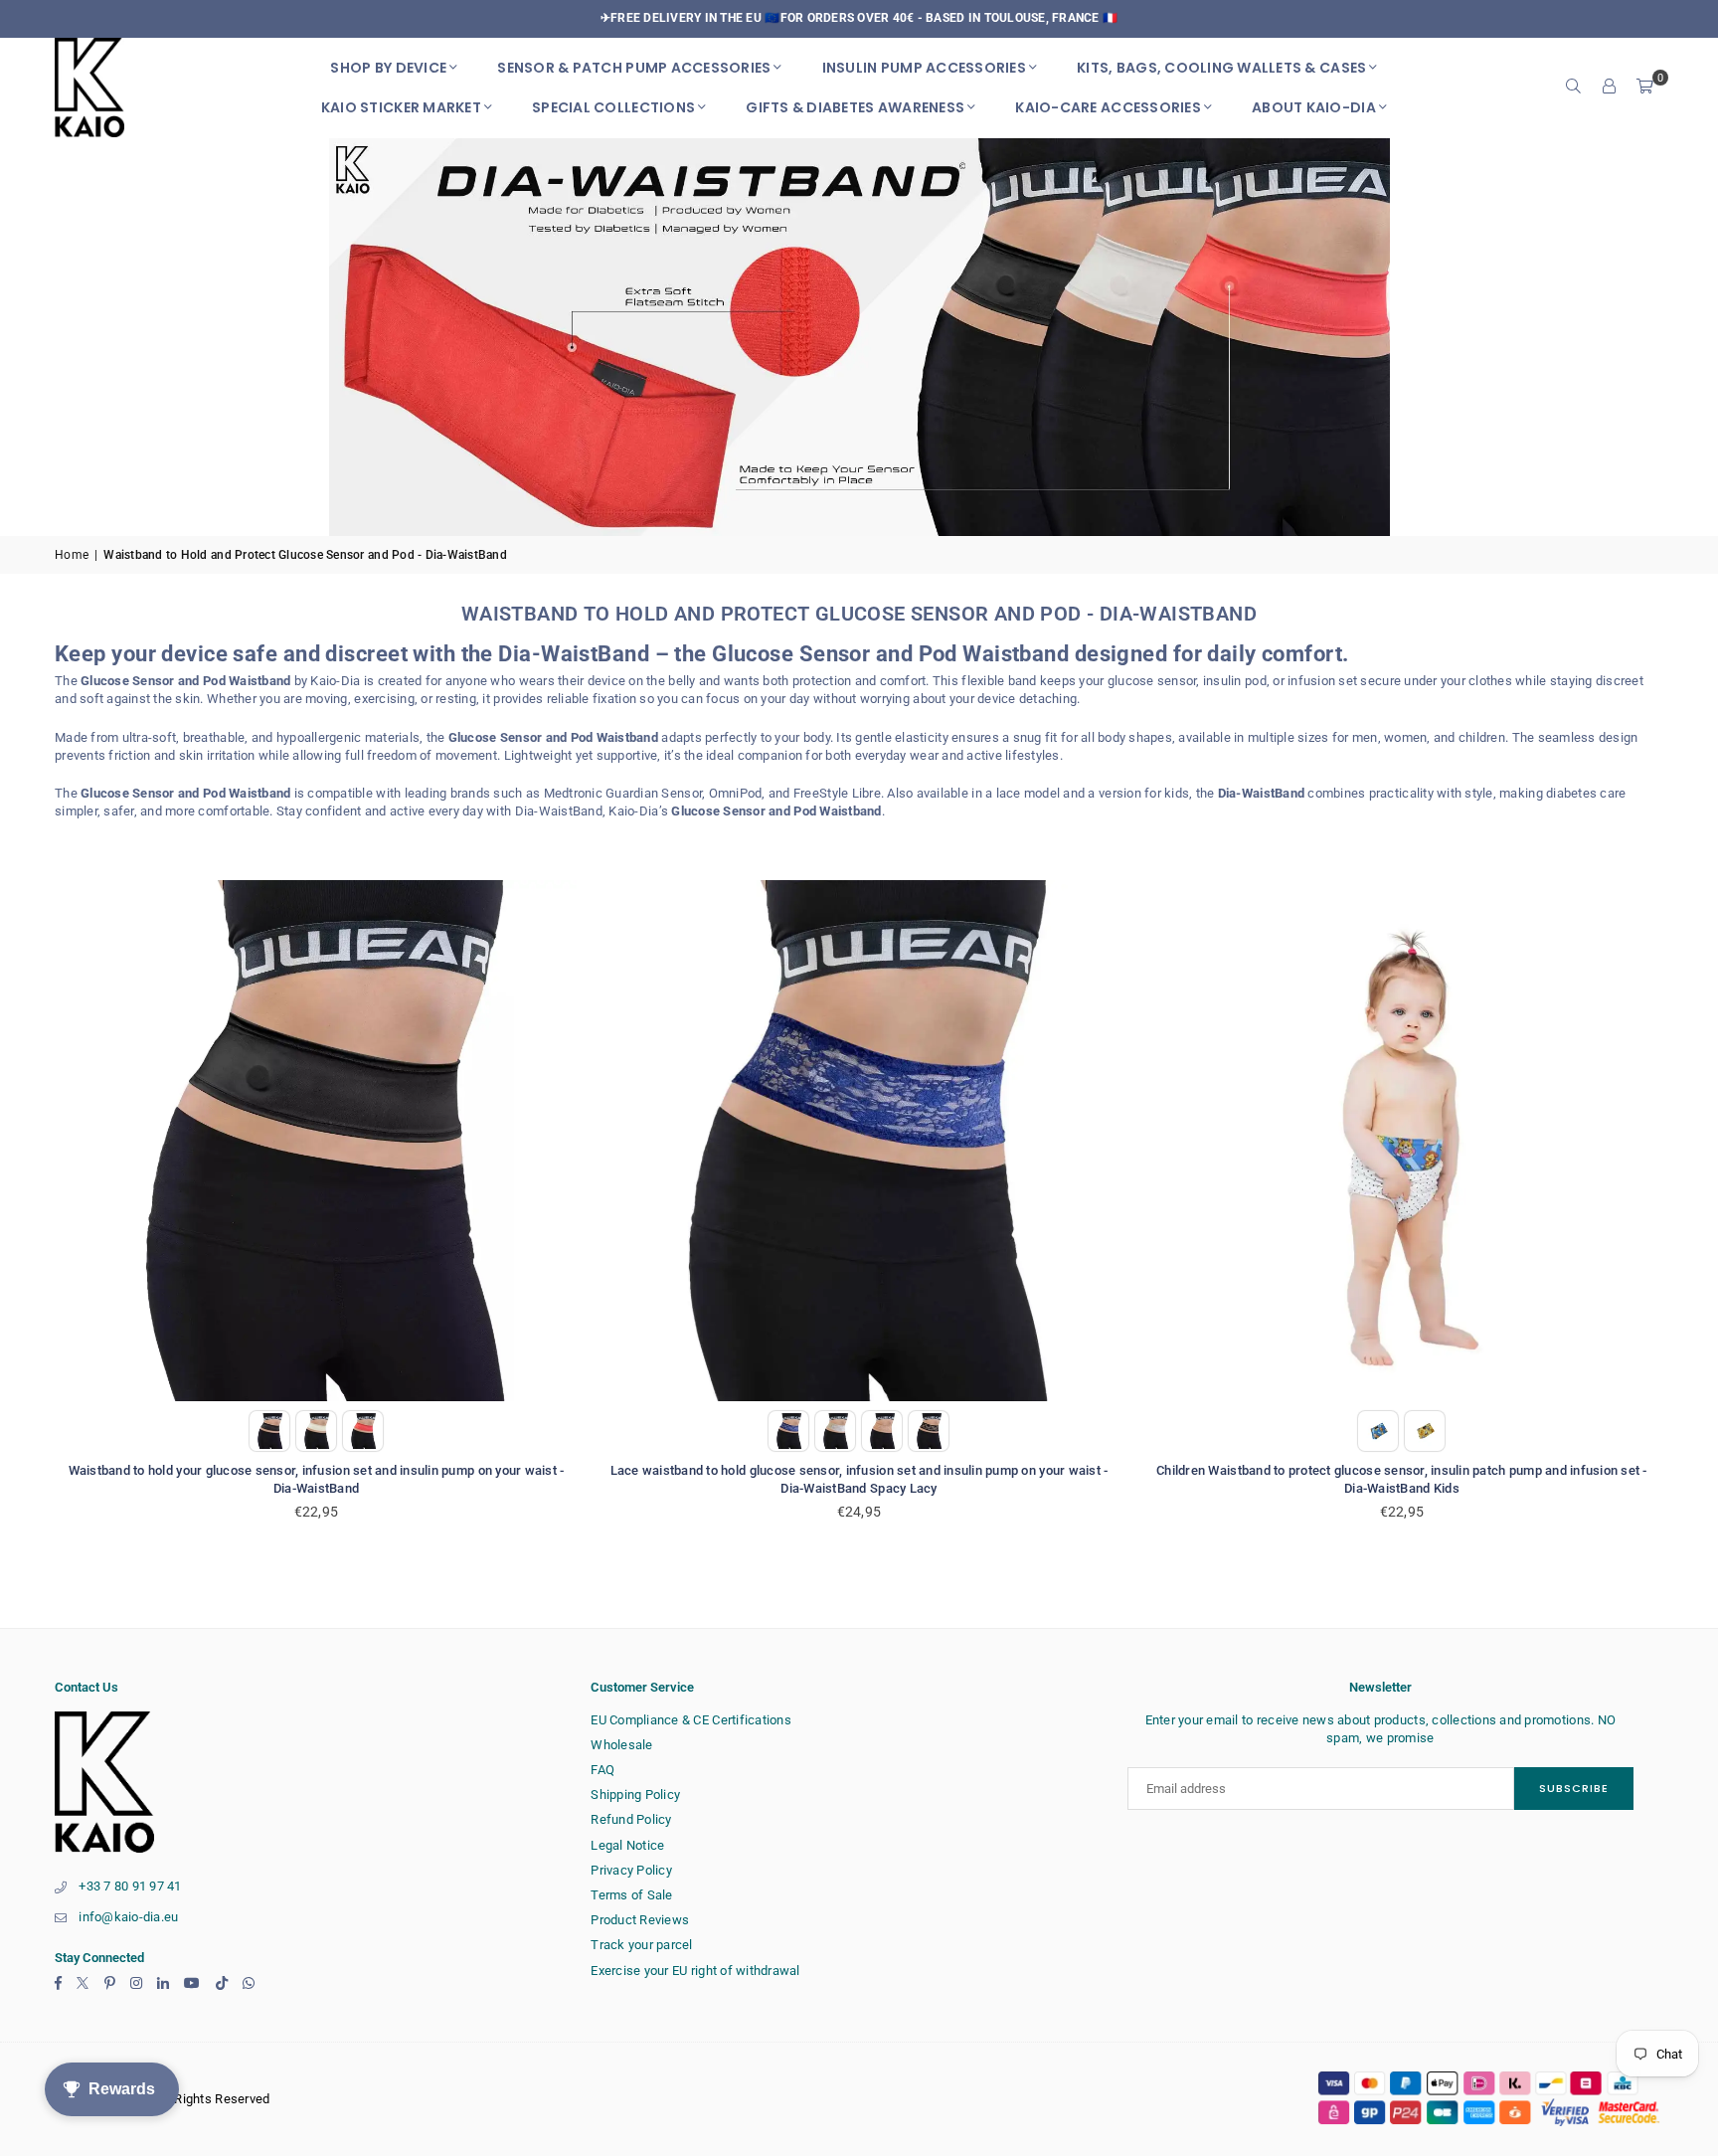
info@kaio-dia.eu (128, 1917)
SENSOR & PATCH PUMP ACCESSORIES (634, 68)
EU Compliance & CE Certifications (691, 1720)
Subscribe (1574, 1788)
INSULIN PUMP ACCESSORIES (924, 68)
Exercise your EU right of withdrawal (695, 1971)
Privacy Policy (631, 1870)
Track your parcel (641, 1945)
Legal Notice (627, 1845)
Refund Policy (631, 1819)
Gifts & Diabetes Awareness (855, 107)
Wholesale (621, 1745)
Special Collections (613, 107)
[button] (1645, 88)
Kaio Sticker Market (401, 107)
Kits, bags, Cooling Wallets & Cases (1221, 68)
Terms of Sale (631, 1895)
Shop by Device (388, 68)
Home (72, 555)
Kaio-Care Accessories (1108, 107)
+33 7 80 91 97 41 (130, 1886)
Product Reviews (640, 1920)
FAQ (602, 1770)
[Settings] (1610, 88)
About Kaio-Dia (1314, 107)
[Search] (1574, 88)
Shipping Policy (635, 1795)
